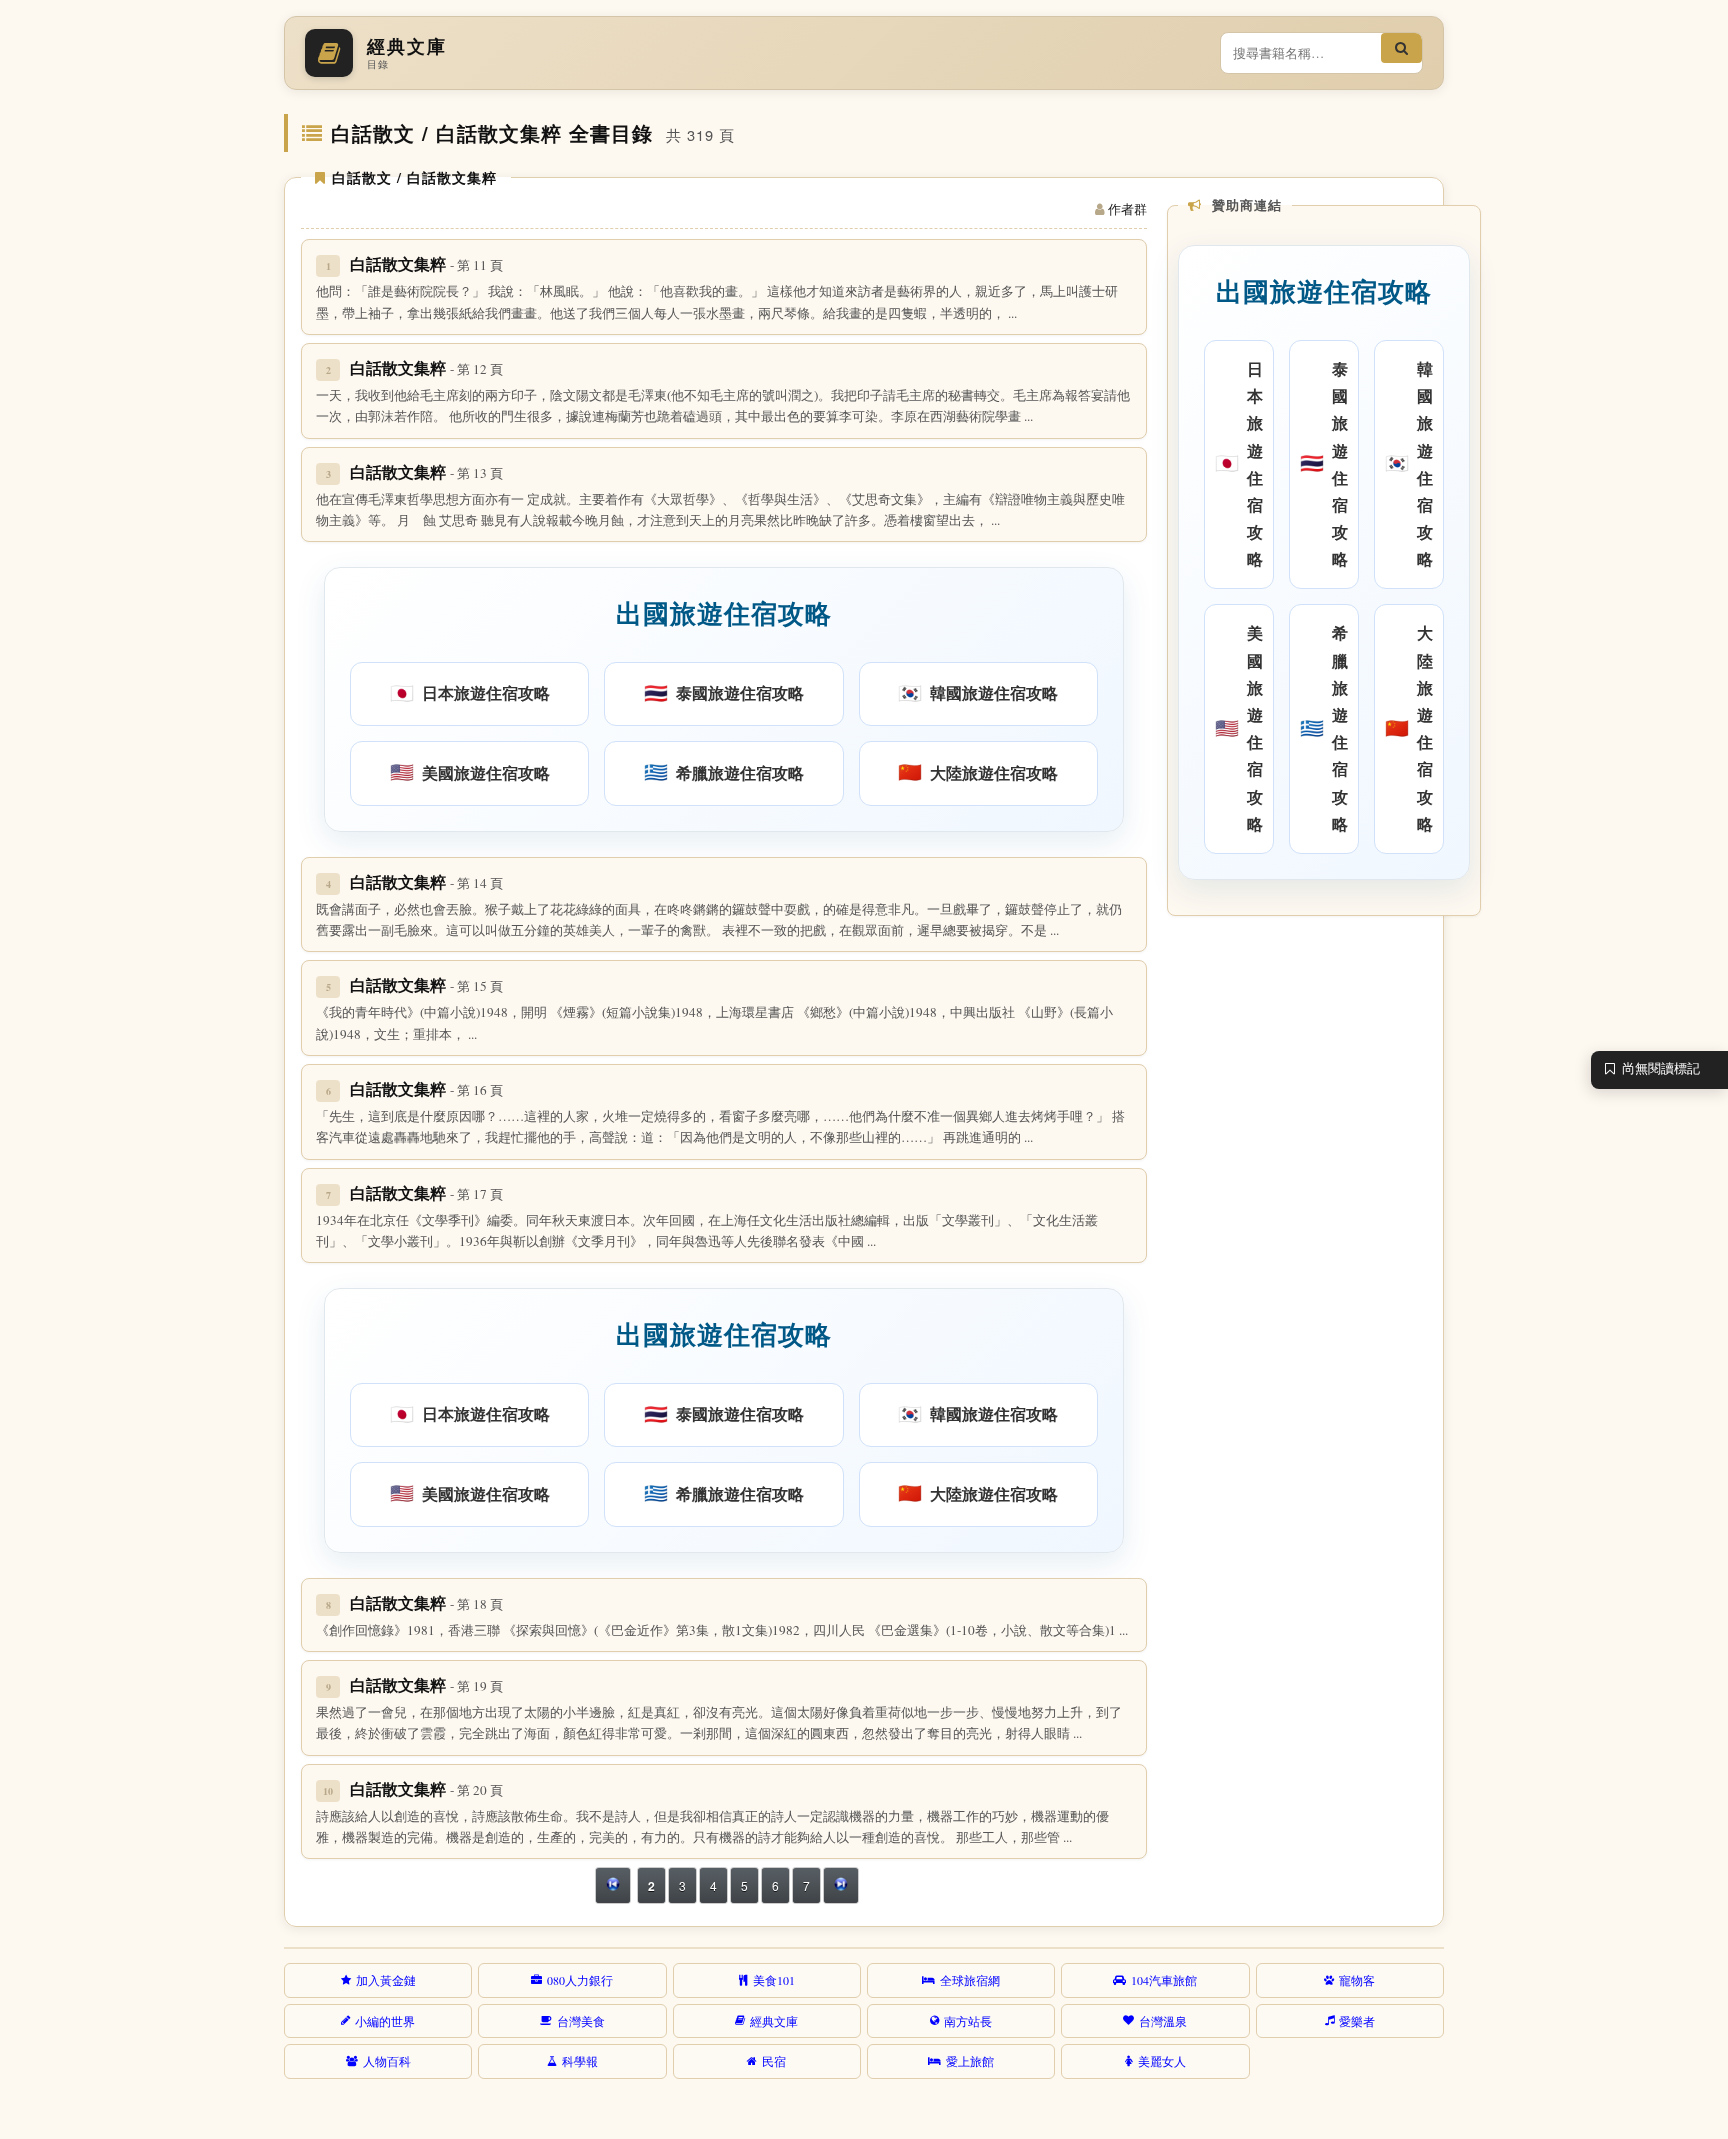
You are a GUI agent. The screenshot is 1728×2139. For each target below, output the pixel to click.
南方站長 (968, 2021)
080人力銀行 (580, 1980)
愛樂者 (1357, 2021)
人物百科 (387, 2061)
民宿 (774, 2061)
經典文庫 (774, 2021)
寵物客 (1357, 1980)
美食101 (774, 1980)
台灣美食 (581, 2021)
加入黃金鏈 (386, 1980)
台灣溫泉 (1163, 2021)
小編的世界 (385, 2021)
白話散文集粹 (426, 263)
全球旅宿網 (970, 1980)
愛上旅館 (970, 2061)
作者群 (1127, 209)
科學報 (580, 2061)
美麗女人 (1162, 2061)
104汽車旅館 (1164, 1980)
